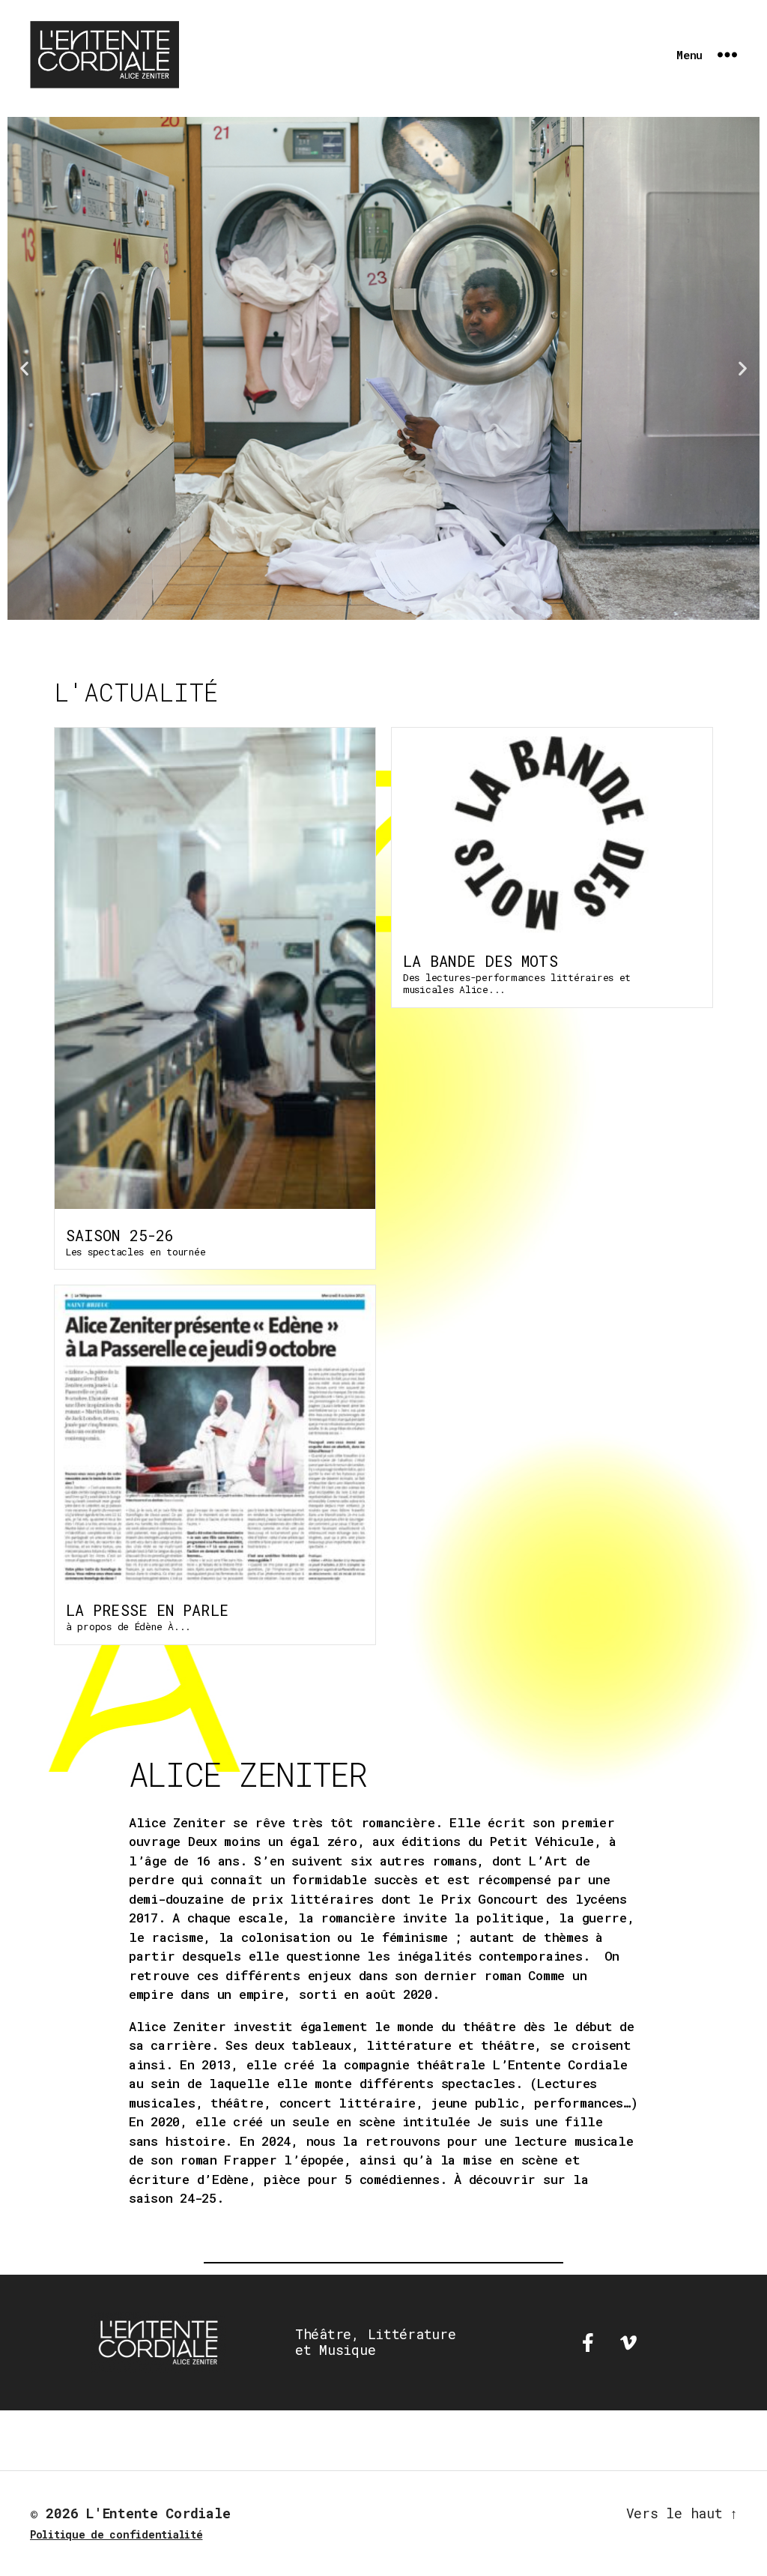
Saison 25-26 (120, 1235)
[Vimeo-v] (628, 2342)
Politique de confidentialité (116, 2534)
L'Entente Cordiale (158, 2513)
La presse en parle (147, 1610)
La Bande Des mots (480, 961)
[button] (24, 368)
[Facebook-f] (588, 2342)
